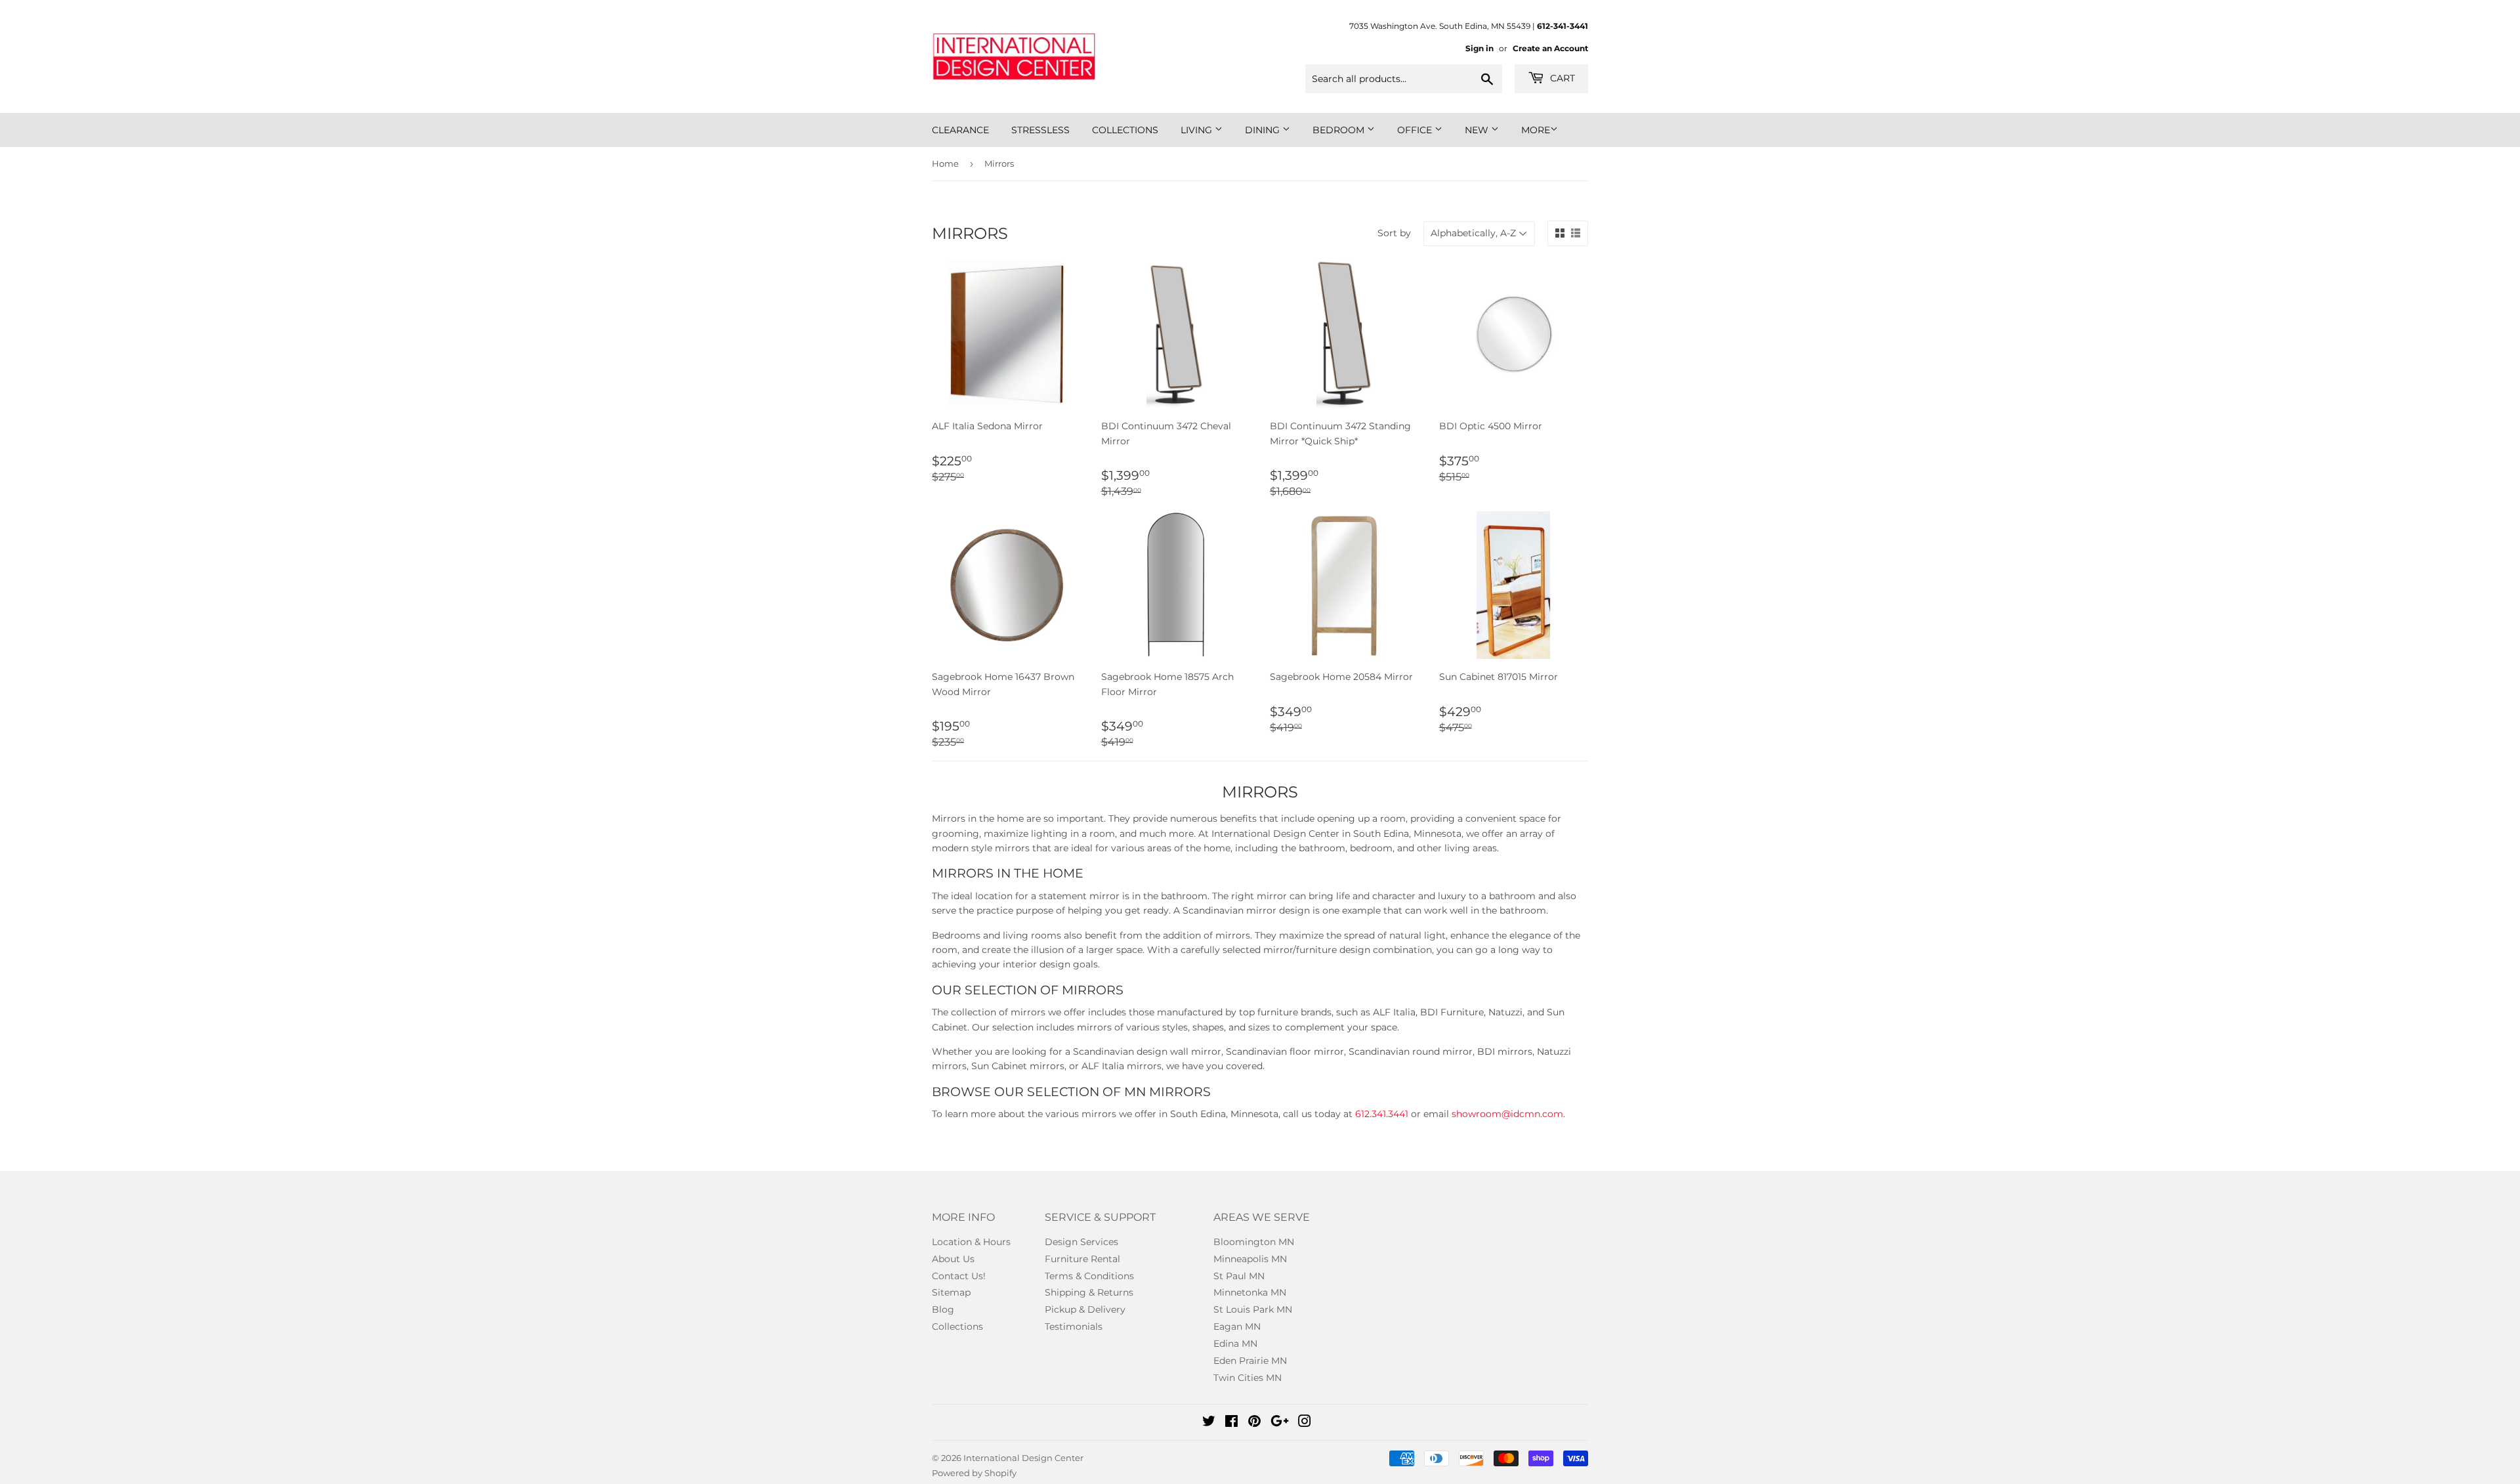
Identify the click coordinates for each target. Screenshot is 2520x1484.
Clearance (960, 130)
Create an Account (1550, 48)
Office (1416, 130)
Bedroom (1340, 130)
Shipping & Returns (1089, 1292)
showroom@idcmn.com (1507, 1114)
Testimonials (1074, 1326)
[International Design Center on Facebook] (1231, 1423)
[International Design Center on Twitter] (1209, 1423)
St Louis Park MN (1253, 1309)
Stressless (1040, 130)
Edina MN (1235, 1344)
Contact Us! (959, 1276)
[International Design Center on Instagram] (1305, 1423)
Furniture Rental (1082, 1259)
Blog (943, 1309)
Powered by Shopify (974, 1473)
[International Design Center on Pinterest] (1254, 1423)
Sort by (1394, 233)
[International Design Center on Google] (1280, 1423)
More (1536, 130)
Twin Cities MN (1248, 1378)
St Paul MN (1239, 1276)
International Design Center (1023, 1458)
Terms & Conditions (1089, 1276)
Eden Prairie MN (1250, 1361)
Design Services (1081, 1242)
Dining (1264, 130)
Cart (1561, 78)
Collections (1125, 130)
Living (1198, 130)
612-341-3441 (1563, 26)
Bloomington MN (1254, 1242)
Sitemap (951, 1292)
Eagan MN (1237, 1326)
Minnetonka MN (1250, 1292)
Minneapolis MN (1250, 1259)
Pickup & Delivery (1085, 1309)
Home (945, 163)
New (1478, 130)
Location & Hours (971, 1242)
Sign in (1480, 48)
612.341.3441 (1382, 1114)
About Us (953, 1259)
